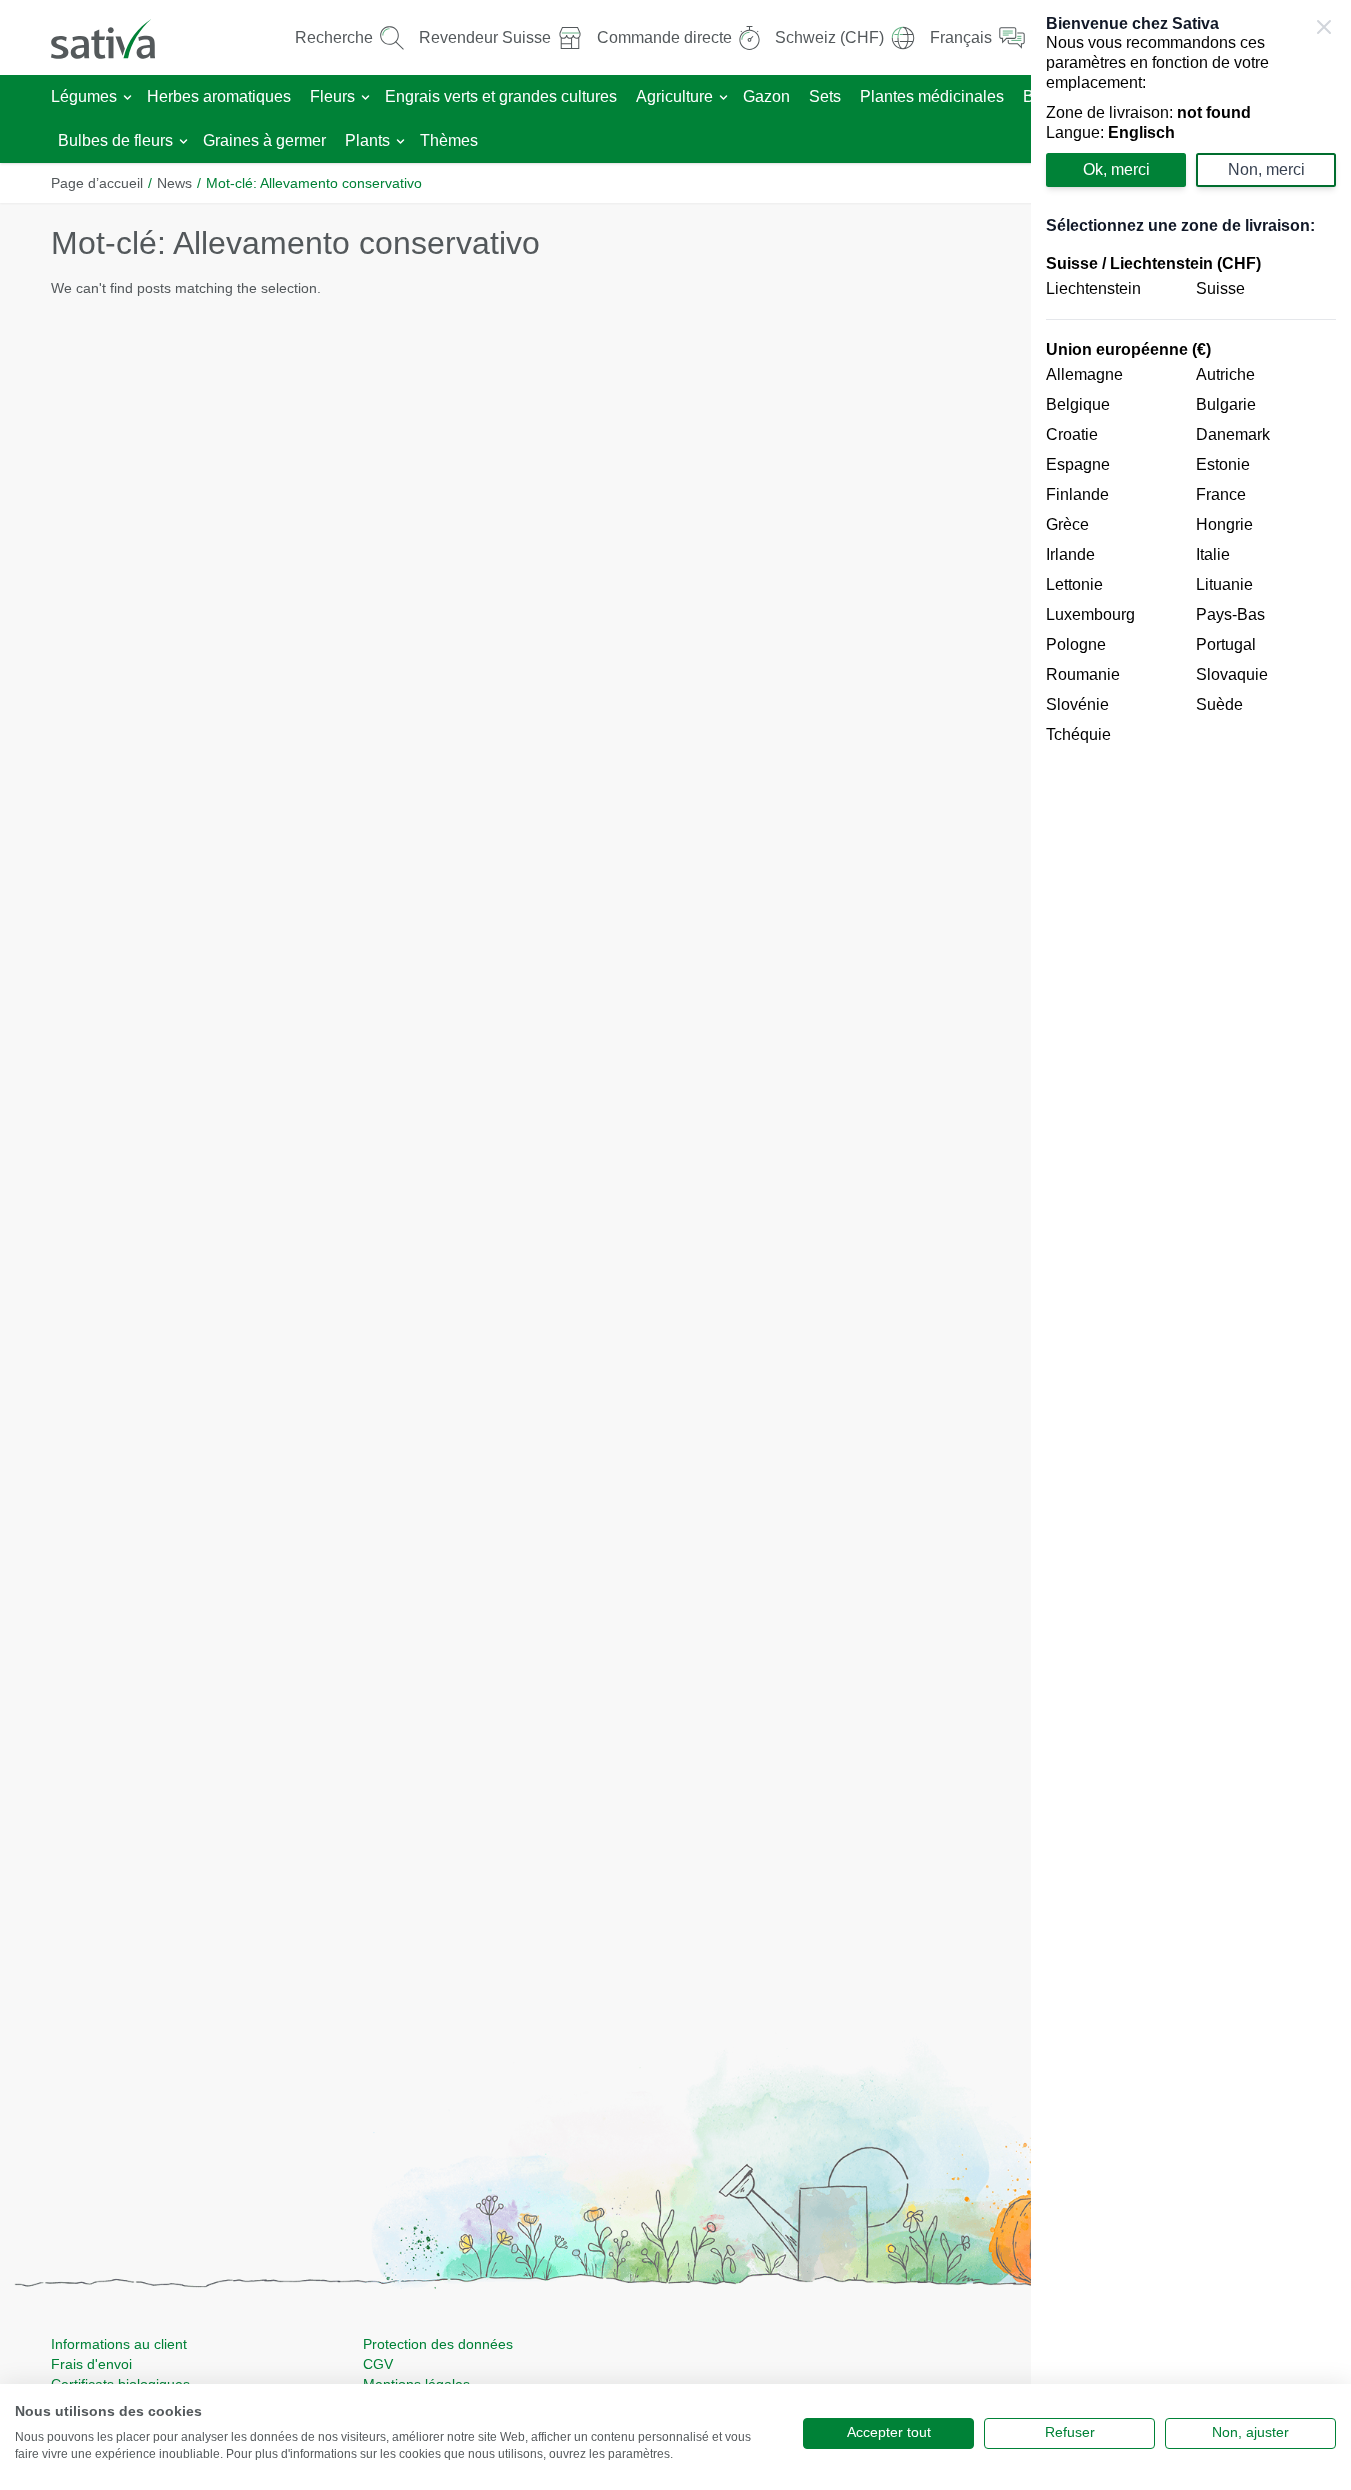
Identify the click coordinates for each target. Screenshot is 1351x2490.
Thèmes (449, 140)
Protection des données (438, 2344)
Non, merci (1266, 169)
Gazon (766, 96)
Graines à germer (264, 140)
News (174, 183)
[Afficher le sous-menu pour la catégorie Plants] (400, 141)
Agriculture (674, 96)
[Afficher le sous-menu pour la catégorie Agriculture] (723, 97)
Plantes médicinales (932, 96)
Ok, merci (1116, 169)
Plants (367, 140)
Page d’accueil (97, 183)
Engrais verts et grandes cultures (501, 96)
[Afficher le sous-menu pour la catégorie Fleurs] (365, 97)
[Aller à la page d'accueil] (116, 37)
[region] (1191, 1245)
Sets (825, 96)
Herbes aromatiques (219, 96)
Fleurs (332, 96)
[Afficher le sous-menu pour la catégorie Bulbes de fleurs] (183, 141)
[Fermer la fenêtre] (1324, 27)
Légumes (84, 96)
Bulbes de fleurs (115, 140)
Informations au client (119, 2344)
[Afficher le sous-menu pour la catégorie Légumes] (127, 97)
